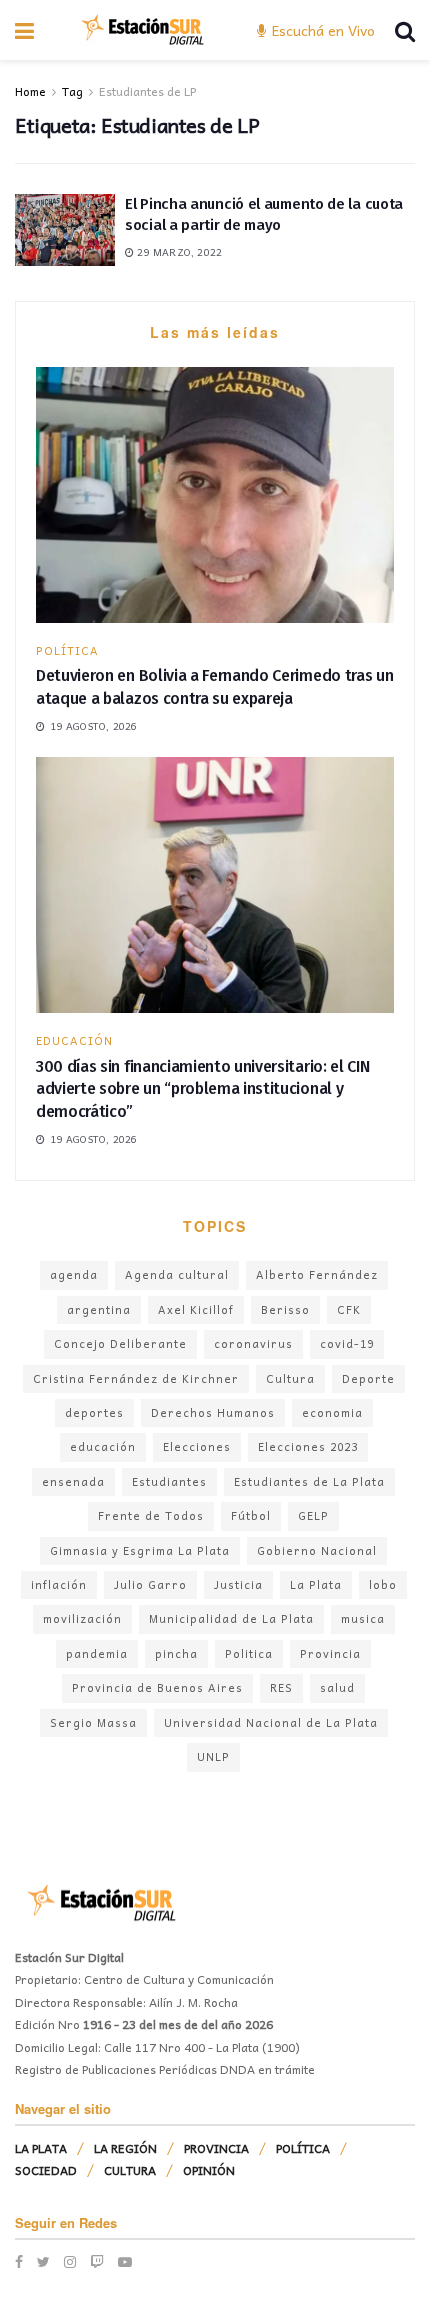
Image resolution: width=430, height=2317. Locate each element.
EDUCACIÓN (74, 1040)
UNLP (213, 1756)
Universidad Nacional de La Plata (271, 1722)
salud (337, 1687)
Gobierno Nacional (317, 1550)
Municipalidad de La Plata (231, 1618)
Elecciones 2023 (308, 1446)
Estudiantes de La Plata (309, 1481)
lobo (383, 1584)
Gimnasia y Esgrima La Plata (140, 1550)
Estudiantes (169, 1481)
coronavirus (253, 1343)
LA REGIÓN (125, 2148)
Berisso (285, 1309)
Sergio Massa (93, 1722)
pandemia (97, 1653)
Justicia (238, 1584)
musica (363, 1618)
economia (332, 1412)
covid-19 (347, 1343)
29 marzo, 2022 (178, 252)
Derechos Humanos (213, 1412)
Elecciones (197, 1446)
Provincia (330, 1653)
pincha (176, 1653)
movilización (82, 1618)
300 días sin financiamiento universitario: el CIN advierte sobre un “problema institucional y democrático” (202, 1089)
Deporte (368, 1378)
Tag (72, 91)
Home (30, 91)
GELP (313, 1515)
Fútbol (251, 1515)
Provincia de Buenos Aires (157, 1687)
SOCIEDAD (46, 2170)
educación (103, 1446)
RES (281, 1687)
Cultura (290, 1378)
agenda (74, 1274)
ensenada (73, 1481)
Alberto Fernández (317, 1274)
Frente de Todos (151, 1515)
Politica (249, 1653)
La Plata (316, 1584)
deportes (94, 1412)
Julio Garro (150, 1584)
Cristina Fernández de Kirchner (136, 1378)
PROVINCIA (216, 2148)
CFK (349, 1309)
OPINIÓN (209, 2170)
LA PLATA (41, 2148)
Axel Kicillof (196, 1309)
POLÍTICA (67, 650)
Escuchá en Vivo (321, 30)
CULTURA (130, 2170)
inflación (59, 1584)
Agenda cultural (177, 1274)
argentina (99, 1309)
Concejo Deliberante (120, 1343)
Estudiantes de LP (147, 91)
